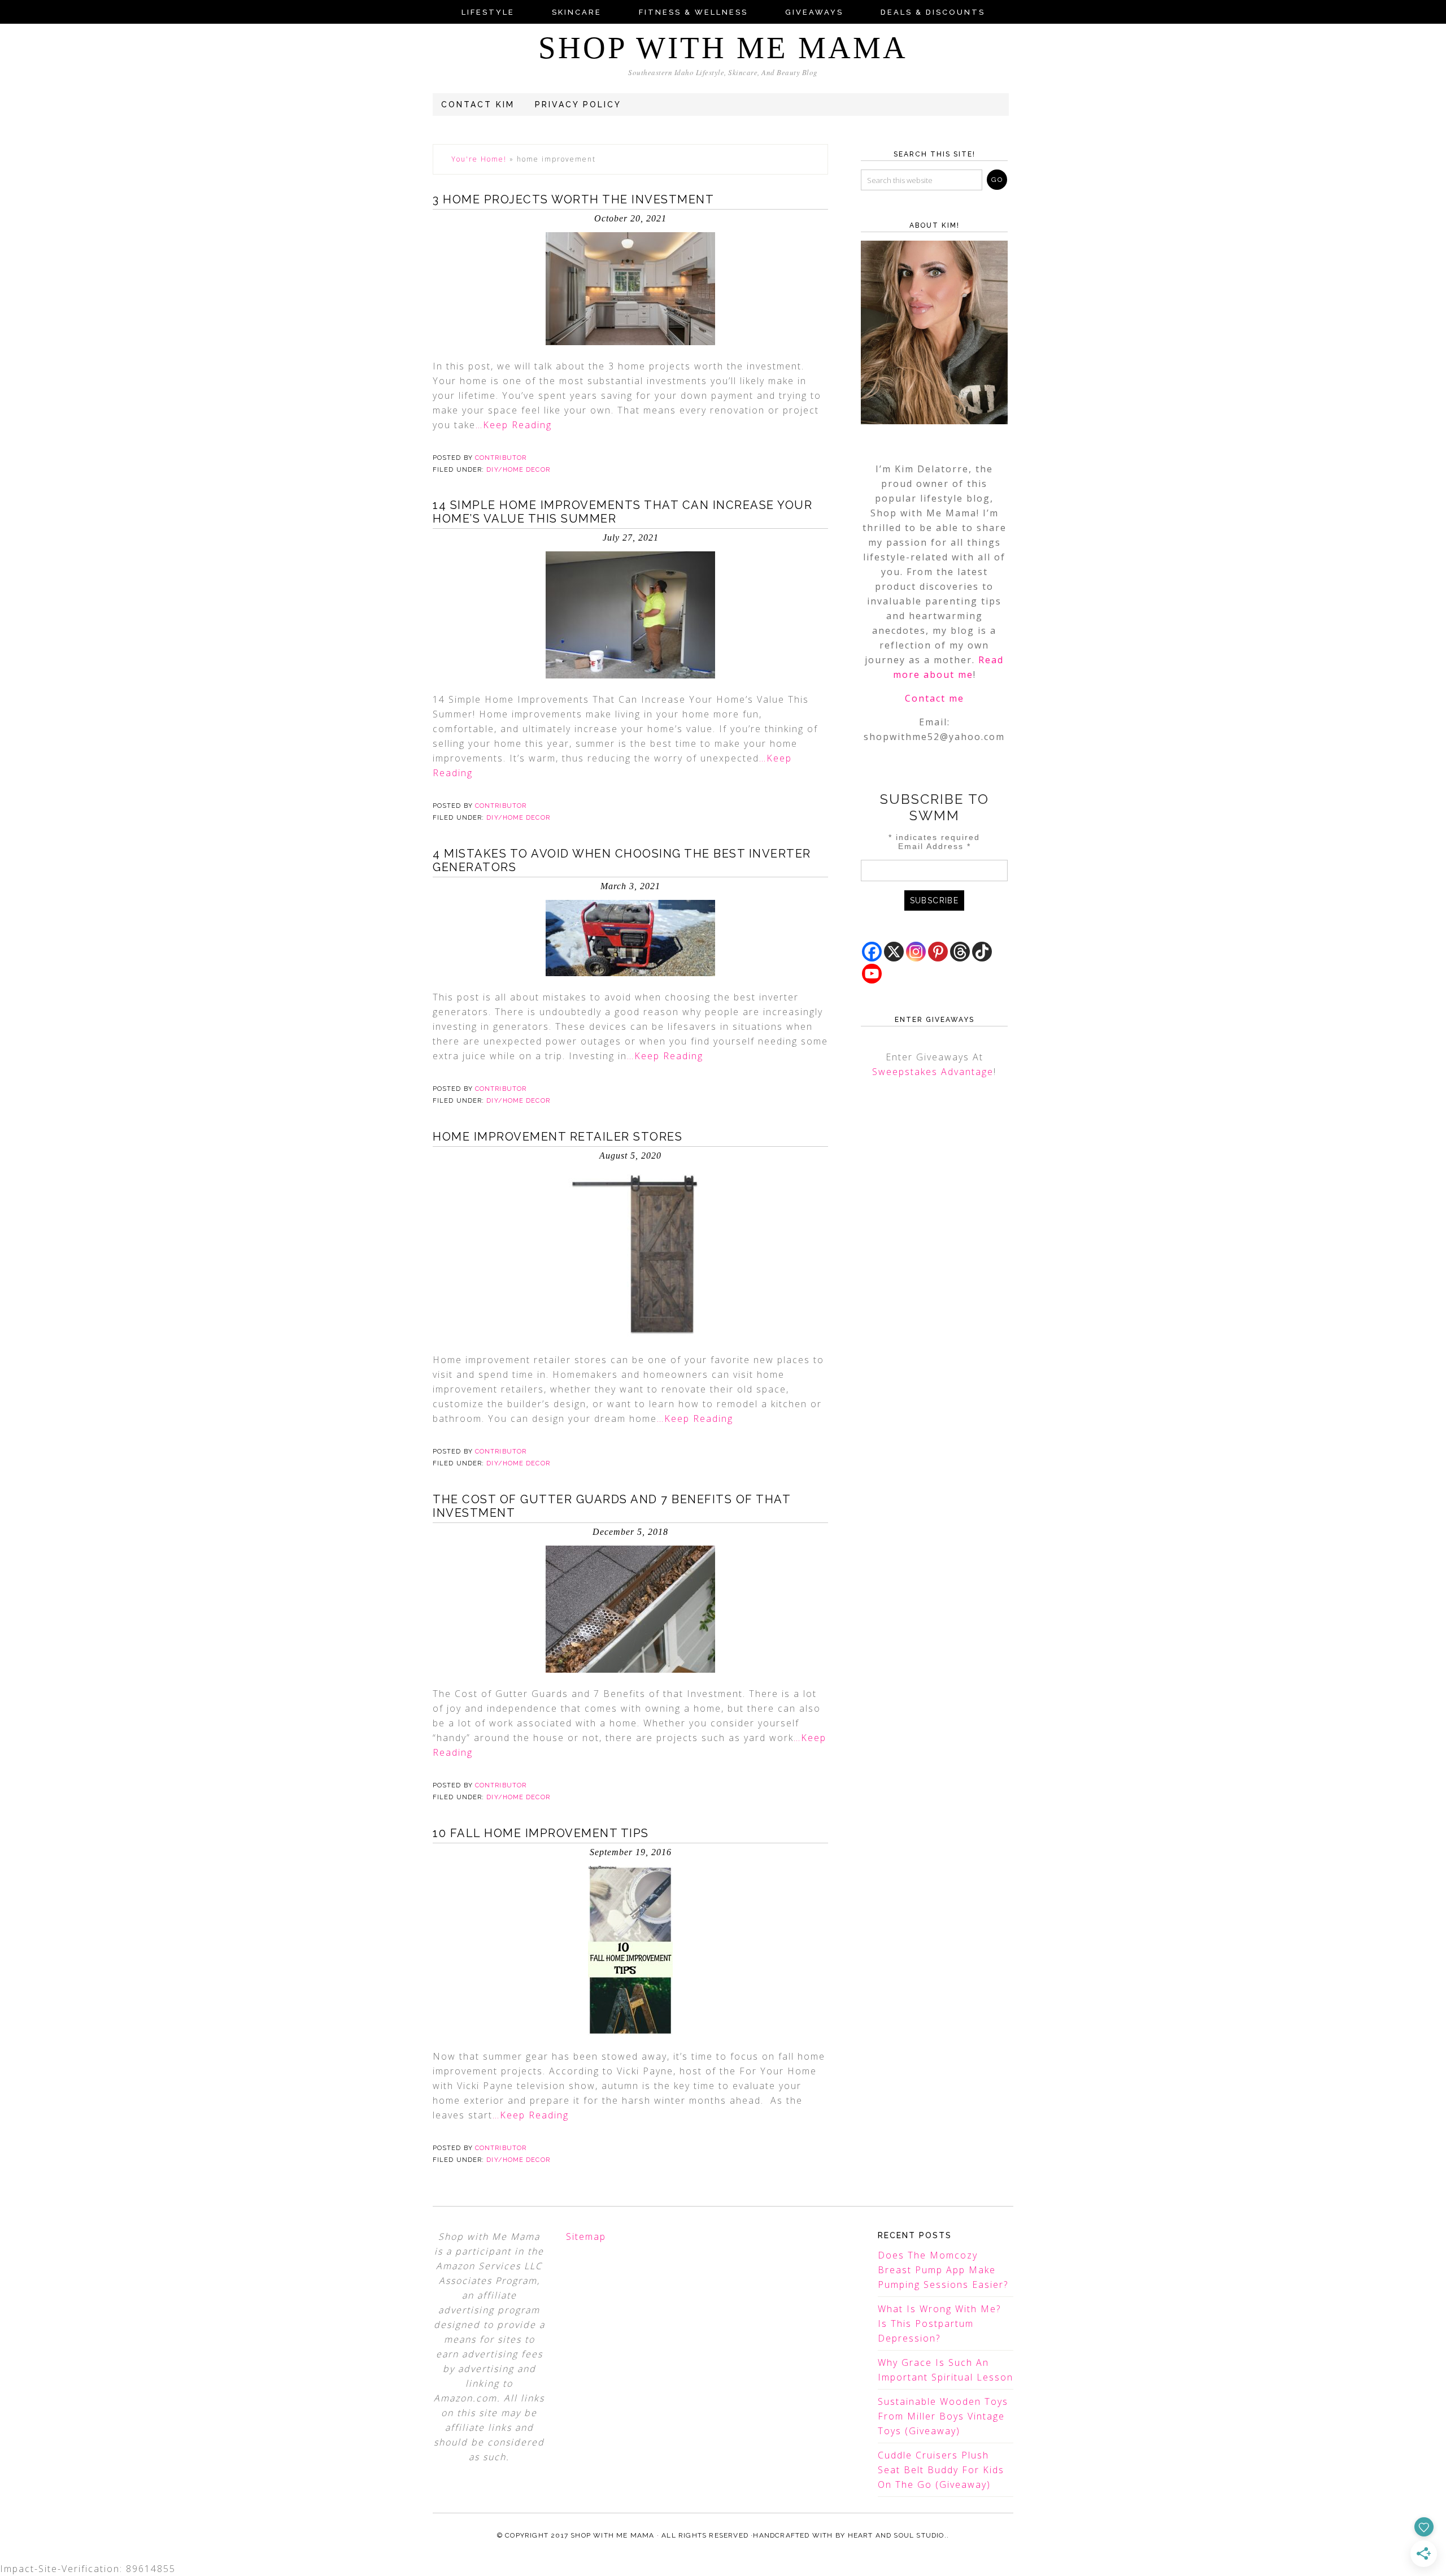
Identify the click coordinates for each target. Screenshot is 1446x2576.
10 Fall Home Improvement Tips (541, 1833)
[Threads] (960, 952)
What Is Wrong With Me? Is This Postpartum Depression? (939, 2323)
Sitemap (586, 2236)
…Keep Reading (514, 425)
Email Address (935, 846)
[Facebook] (872, 952)
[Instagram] (916, 952)
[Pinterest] (938, 952)
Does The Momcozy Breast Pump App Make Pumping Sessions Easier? (943, 2270)
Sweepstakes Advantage (933, 1072)
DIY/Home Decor (518, 470)
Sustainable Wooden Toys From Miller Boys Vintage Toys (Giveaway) (943, 2416)
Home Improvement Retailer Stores (558, 1137)
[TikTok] (982, 952)
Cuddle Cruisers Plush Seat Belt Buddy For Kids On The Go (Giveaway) (941, 2470)
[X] (894, 952)
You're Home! (479, 159)
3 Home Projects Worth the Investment (573, 199)
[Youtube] (872, 974)
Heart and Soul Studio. (897, 2535)
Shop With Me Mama (723, 48)
